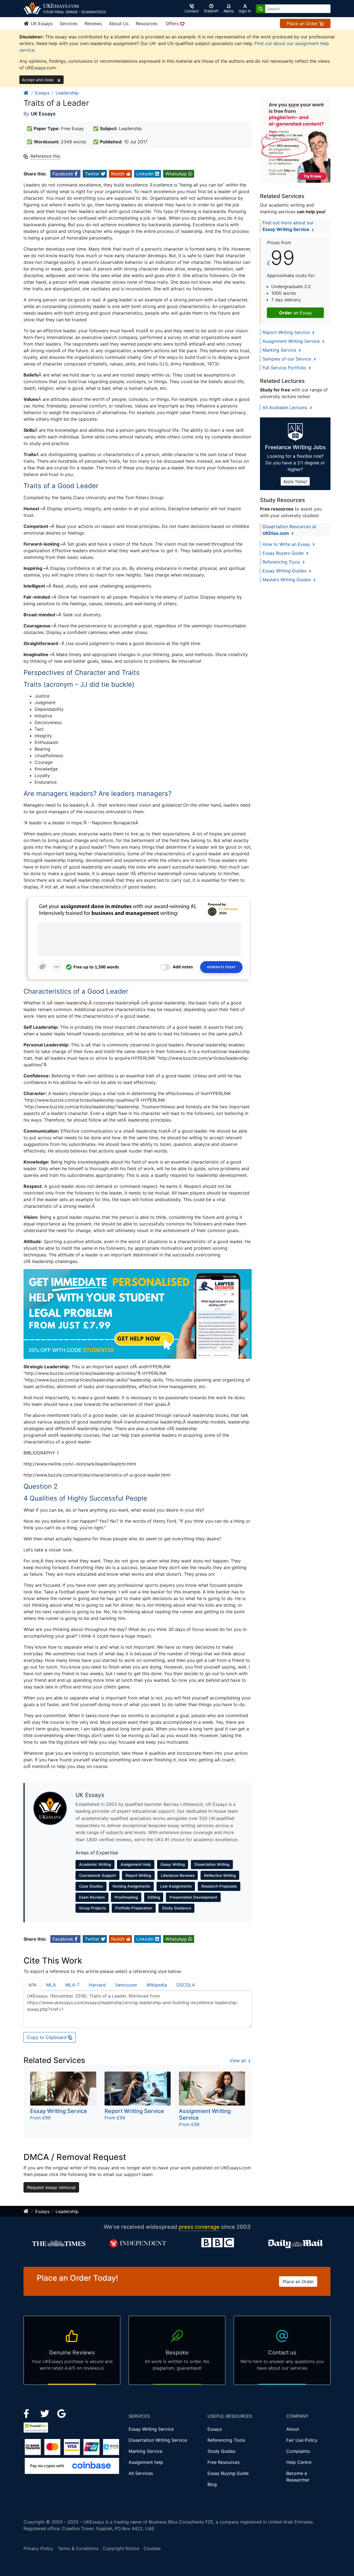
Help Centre (299, 2462)
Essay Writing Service (151, 2429)
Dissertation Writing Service (158, 2440)
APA (32, 1985)
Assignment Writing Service (292, 341)
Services (69, 23)
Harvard (97, 1985)
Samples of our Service (287, 359)
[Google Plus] (62, 2413)
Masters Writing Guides (287, 580)
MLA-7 (72, 1985)
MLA (51, 1985)
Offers (173, 23)
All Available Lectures (286, 407)
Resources (147, 23)
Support (211, 11)
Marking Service (280, 350)
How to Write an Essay (287, 544)
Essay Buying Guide (228, 2473)
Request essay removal (51, 2187)
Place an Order (303, 23)
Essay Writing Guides (285, 571)
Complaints (298, 2451)
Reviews (93, 23)
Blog (212, 2484)
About (293, 2429)
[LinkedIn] (45, 2413)
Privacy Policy (38, 2548)
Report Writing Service (287, 332)
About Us (119, 23)
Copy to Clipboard (47, 2037)
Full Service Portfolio (285, 368)
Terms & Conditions (78, 2548)
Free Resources (223, 2462)
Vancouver (126, 1985)
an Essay (296, 313)
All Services (141, 2473)
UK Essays (41, 23)
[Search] (261, 9)
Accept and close (38, 80)
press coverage (199, 2227)
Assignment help (146, 2462)
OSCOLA (186, 1985)
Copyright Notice (121, 2548)
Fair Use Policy (302, 2440)
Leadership (67, 93)
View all (238, 2061)
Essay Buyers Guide (284, 553)
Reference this (45, 156)
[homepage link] (26, 93)
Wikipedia (157, 1985)
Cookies (152, 2548)
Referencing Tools (282, 562)
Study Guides (221, 2451)
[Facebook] (29, 2413)
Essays (42, 93)
